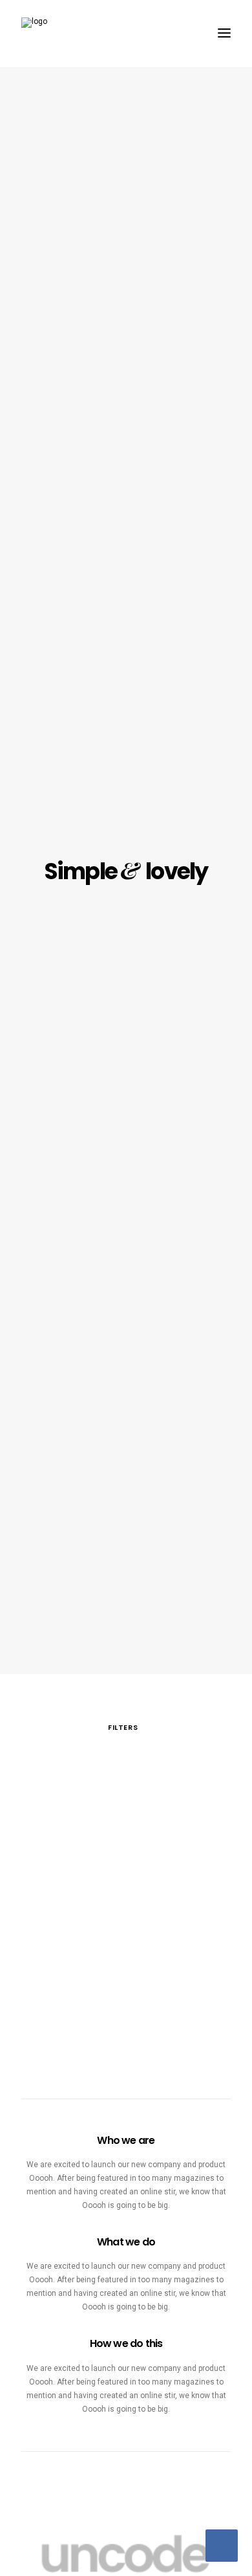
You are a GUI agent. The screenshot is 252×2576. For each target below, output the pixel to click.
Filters (123, 1727)
